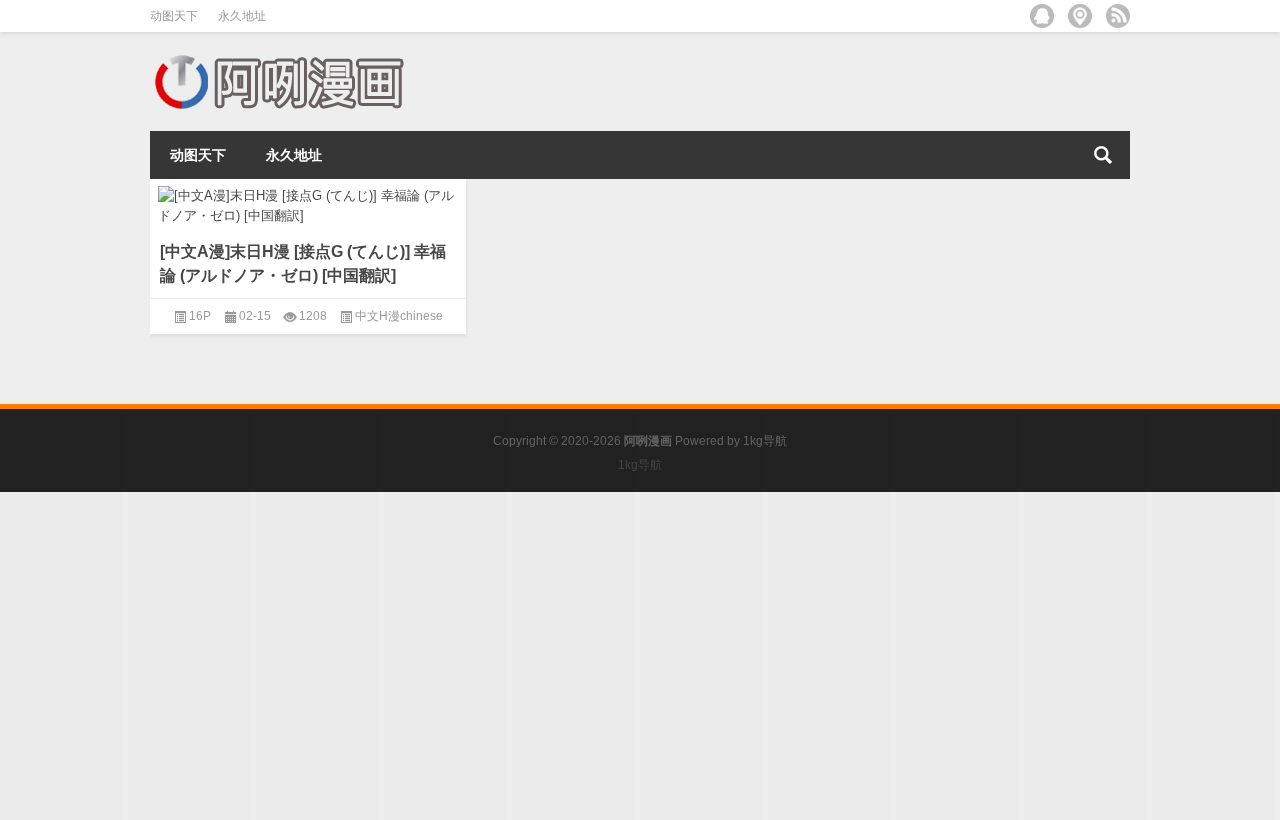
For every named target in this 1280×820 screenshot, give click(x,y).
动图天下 (174, 16)
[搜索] (1103, 155)
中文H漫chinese (399, 316)
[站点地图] (1080, 16)
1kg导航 (765, 441)
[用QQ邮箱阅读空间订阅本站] (1042, 16)
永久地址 (242, 16)
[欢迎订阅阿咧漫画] (1118, 16)
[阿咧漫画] (278, 58)
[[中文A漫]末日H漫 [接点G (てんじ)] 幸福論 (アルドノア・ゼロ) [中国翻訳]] (308, 202)
